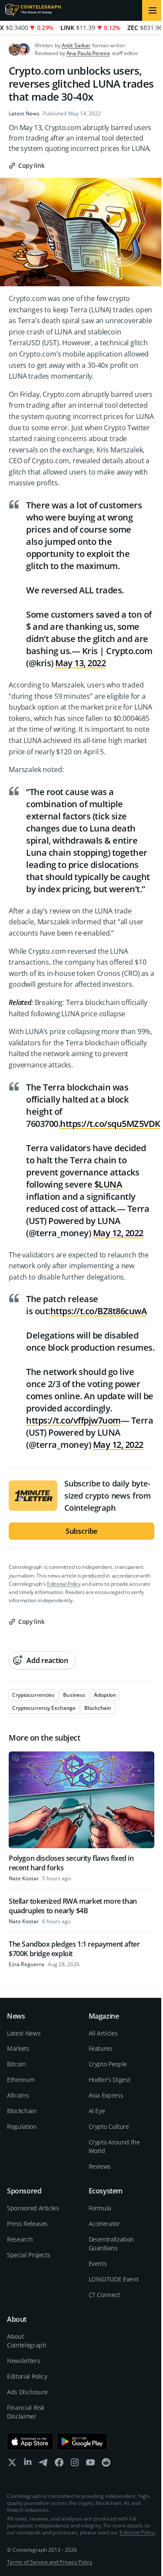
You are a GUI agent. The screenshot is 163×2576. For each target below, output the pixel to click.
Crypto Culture (109, 2126)
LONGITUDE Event (114, 2279)
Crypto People (108, 2064)
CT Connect (105, 2295)
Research (20, 2239)
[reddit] (106, 2464)
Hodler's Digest (110, 2080)
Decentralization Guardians (111, 2244)
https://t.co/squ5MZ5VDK (110, 1124)
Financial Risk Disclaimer (26, 2412)
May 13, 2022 (80, 663)
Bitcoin (17, 2064)
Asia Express (106, 2095)
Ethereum (21, 2080)
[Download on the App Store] (30, 2442)
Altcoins (18, 2095)
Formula (100, 2208)
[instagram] (75, 2464)
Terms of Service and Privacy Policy (50, 2562)
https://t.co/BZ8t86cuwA (99, 1311)
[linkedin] (28, 2464)
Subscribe (82, 1531)
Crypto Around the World (114, 2146)
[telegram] (43, 2464)
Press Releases (27, 2224)
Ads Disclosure (27, 2392)
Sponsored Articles (33, 2208)
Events (98, 2263)
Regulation (22, 2126)
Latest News (24, 114)
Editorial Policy (64, 1584)
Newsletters (23, 2361)
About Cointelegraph (27, 2341)
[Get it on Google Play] (82, 2442)
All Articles (103, 2033)
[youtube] (90, 2464)
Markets (18, 2048)
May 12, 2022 (118, 1233)
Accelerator (104, 2224)
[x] (12, 2464)
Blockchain (22, 2111)
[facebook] (59, 2464)
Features (101, 2048)
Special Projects (28, 2255)
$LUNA (108, 1184)
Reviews (100, 2166)
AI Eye (97, 2111)
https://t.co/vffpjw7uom (73, 1420)
